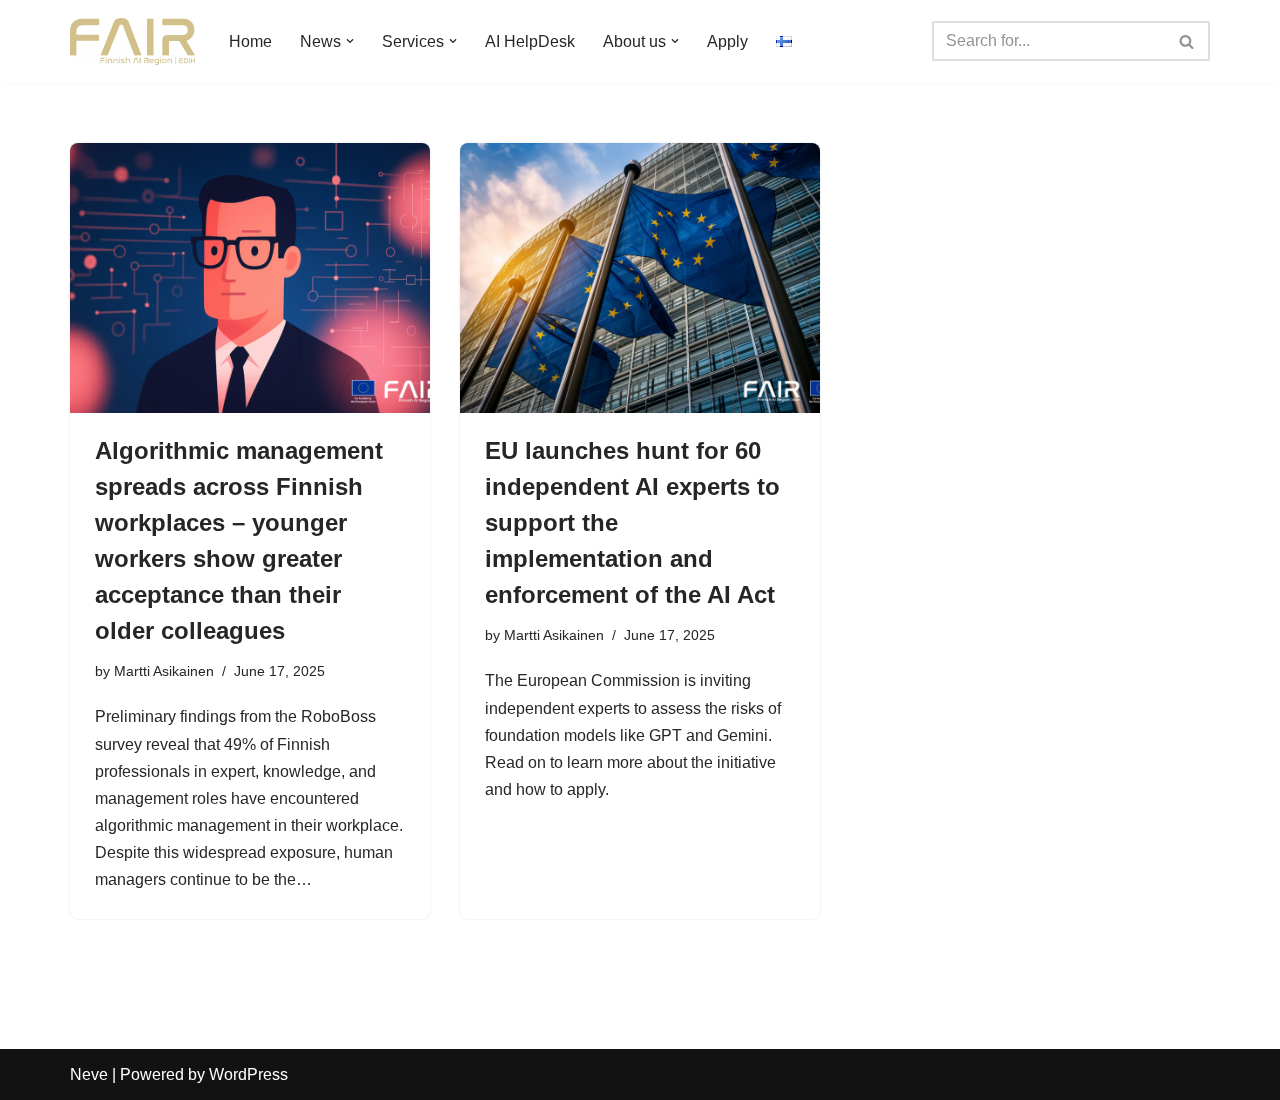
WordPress (248, 1074)
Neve (89, 1074)
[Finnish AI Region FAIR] (132, 41)
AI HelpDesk (530, 41)
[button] (350, 41)
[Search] (1187, 41)
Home (250, 41)
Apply (727, 41)
